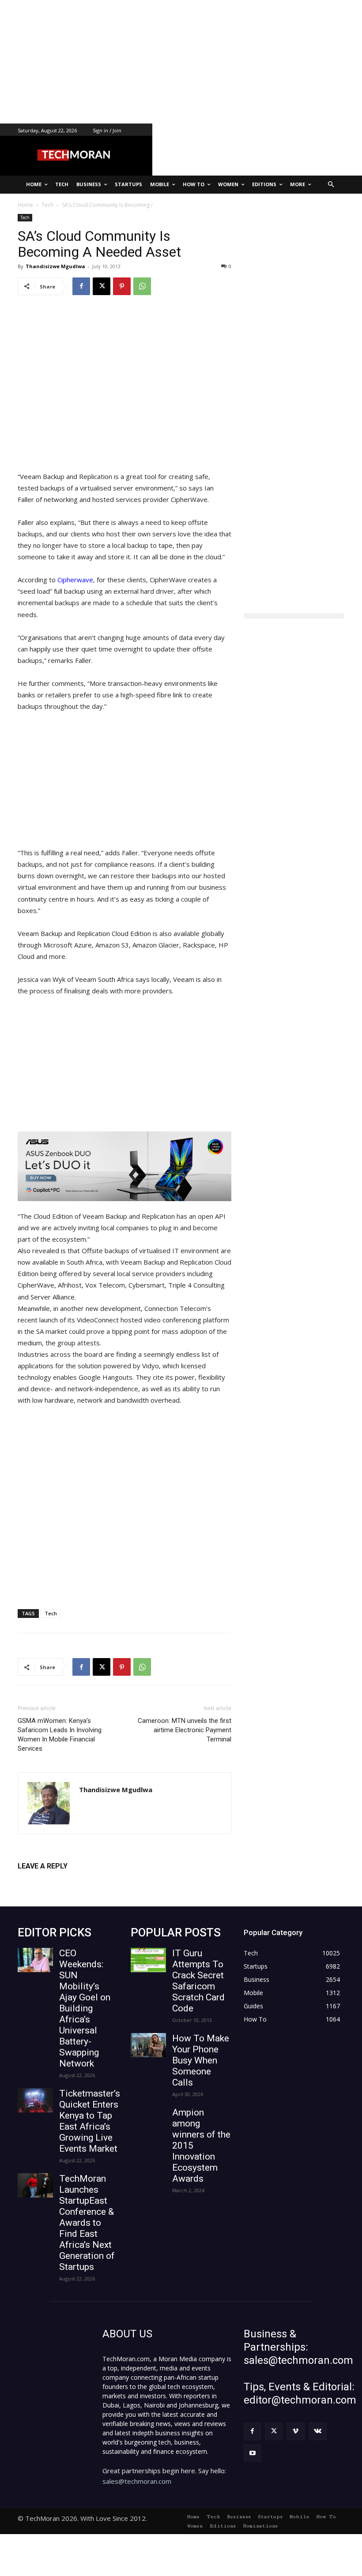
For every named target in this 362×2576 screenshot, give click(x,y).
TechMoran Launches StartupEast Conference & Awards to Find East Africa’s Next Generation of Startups (87, 2223)
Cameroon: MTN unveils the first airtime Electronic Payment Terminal (185, 1730)
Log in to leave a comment (56, 1881)
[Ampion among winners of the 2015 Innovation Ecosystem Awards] (148, 2119)
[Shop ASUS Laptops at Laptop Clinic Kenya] (124, 1166)
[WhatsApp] (142, 286)
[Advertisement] (181, 62)
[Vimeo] (296, 2431)
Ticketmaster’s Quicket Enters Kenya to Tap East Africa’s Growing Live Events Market (90, 2121)
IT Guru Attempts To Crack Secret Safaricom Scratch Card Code (198, 1981)
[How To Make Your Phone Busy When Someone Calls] (148, 2045)
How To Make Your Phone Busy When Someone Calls (201, 2060)
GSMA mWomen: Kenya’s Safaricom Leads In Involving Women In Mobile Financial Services (60, 1735)
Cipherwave (75, 580)
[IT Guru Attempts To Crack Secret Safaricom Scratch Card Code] (148, 1960)
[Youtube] (252, 2453)
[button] (331, 185)
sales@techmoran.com (137, 2481)
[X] (102, 286)
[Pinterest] (122, 286)
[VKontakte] (318, 2431)
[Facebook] (81, 286)
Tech (25, 217)
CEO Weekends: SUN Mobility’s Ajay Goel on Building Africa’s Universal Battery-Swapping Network (85, 2008)
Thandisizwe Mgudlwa (55, 266)
